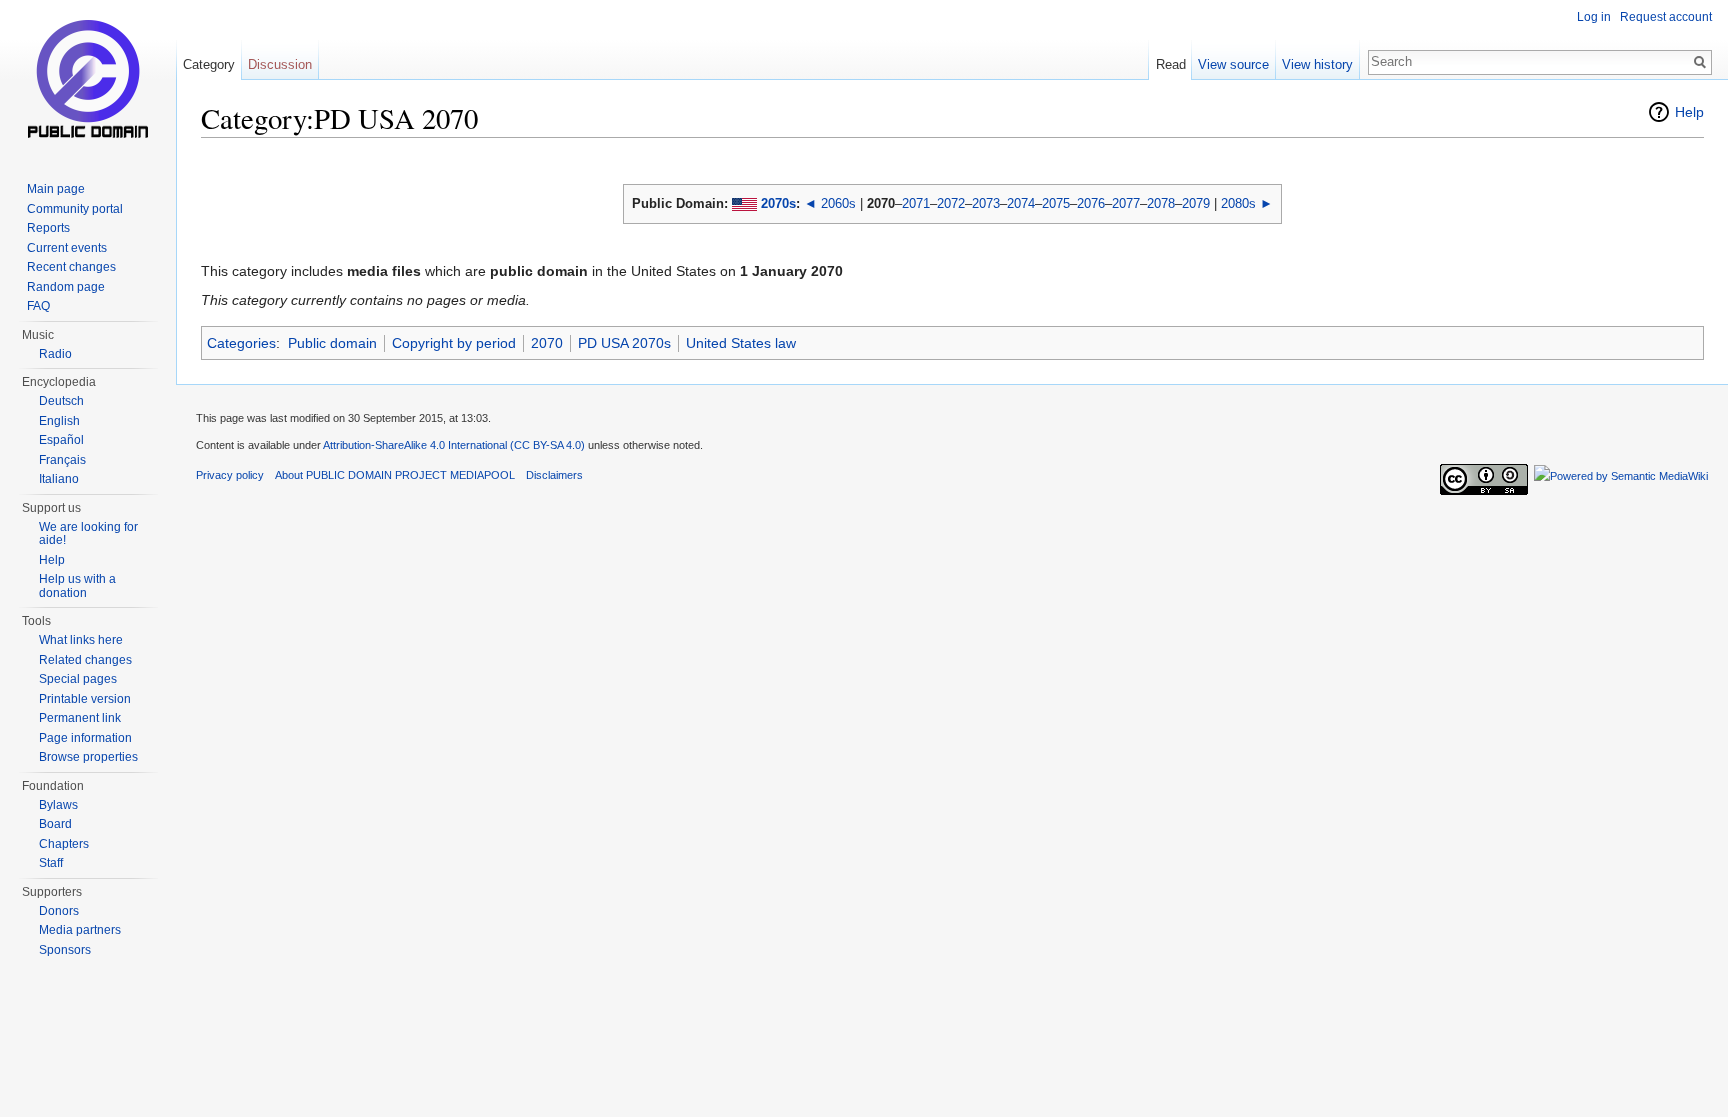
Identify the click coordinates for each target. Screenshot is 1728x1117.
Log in (1594, 17)
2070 (547, 343)
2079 (1196, 203)
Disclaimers (554, 475)
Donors (59, 911)
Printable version (85, 699)
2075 (1056, 203)
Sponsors (65, 950)
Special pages (78, 679)
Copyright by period (454, 343)
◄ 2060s (830, 203)
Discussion (280, 64)
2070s (778, 203)
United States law (741, 343)
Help (1689, 112)
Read (1171, 64)
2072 (951, 203)
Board (55, 824)
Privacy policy (230, 475)
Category (209, 64)
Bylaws (58, 805)
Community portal (75, 209)
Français (62, 460)
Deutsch (61, 401)
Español (61, 440)
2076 (1091, 203)
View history (1317, 64)
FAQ (38, 306)
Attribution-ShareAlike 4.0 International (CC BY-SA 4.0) (454, 445)
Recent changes (71, 267)
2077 (1126, 203)
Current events (67, 248)
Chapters (64, 844)
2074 (1021, 203)
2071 (916, 203)
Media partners (80, 930)
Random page (66, 287)
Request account (1666, 17)
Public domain (332, 343)
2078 (1161, 203)
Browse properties (88, 757)
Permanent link (80, 718)
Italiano (59, 479)
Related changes (85, 660)
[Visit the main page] (88, 80)
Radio (55, 354)
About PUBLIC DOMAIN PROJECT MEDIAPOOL (395, 475)
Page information (85, 738)
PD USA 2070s (624, 343)
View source (1233, 64)
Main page (56, 189)
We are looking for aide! (88, 534)
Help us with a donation (77, 586)
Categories (241, 343)
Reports (48, 228)
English (59, 421)
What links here (81, 640)
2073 (986, 203)
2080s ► (1247, 203)
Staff (51, 863)
